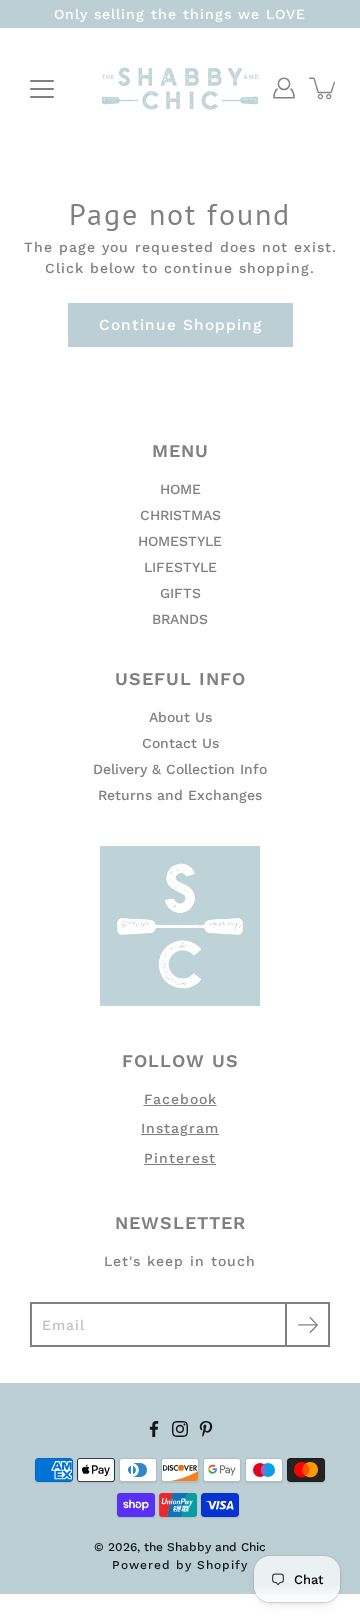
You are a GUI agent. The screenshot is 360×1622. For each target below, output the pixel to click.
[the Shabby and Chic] (180, 88)
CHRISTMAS (180, 515)
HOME (180, 489)
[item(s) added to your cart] (324, 88)
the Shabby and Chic (205, 1547)
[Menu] (42, 89)
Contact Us (180, 743)
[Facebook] (154, 1429)
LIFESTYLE (180, 567)
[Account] (284, 88)
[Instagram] (180, 1429)
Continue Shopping (180, 325)
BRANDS (180, 619)
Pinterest (180, 1158)
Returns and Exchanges (180, 795)
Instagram (180, 1128)
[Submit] (307, 1324)
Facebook (180, 1099)
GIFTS (180, 593)
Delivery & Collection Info (180, 769)
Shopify (222, 1565)
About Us (180, 717)
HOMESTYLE (180, 541)
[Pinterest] (206, 1429)
